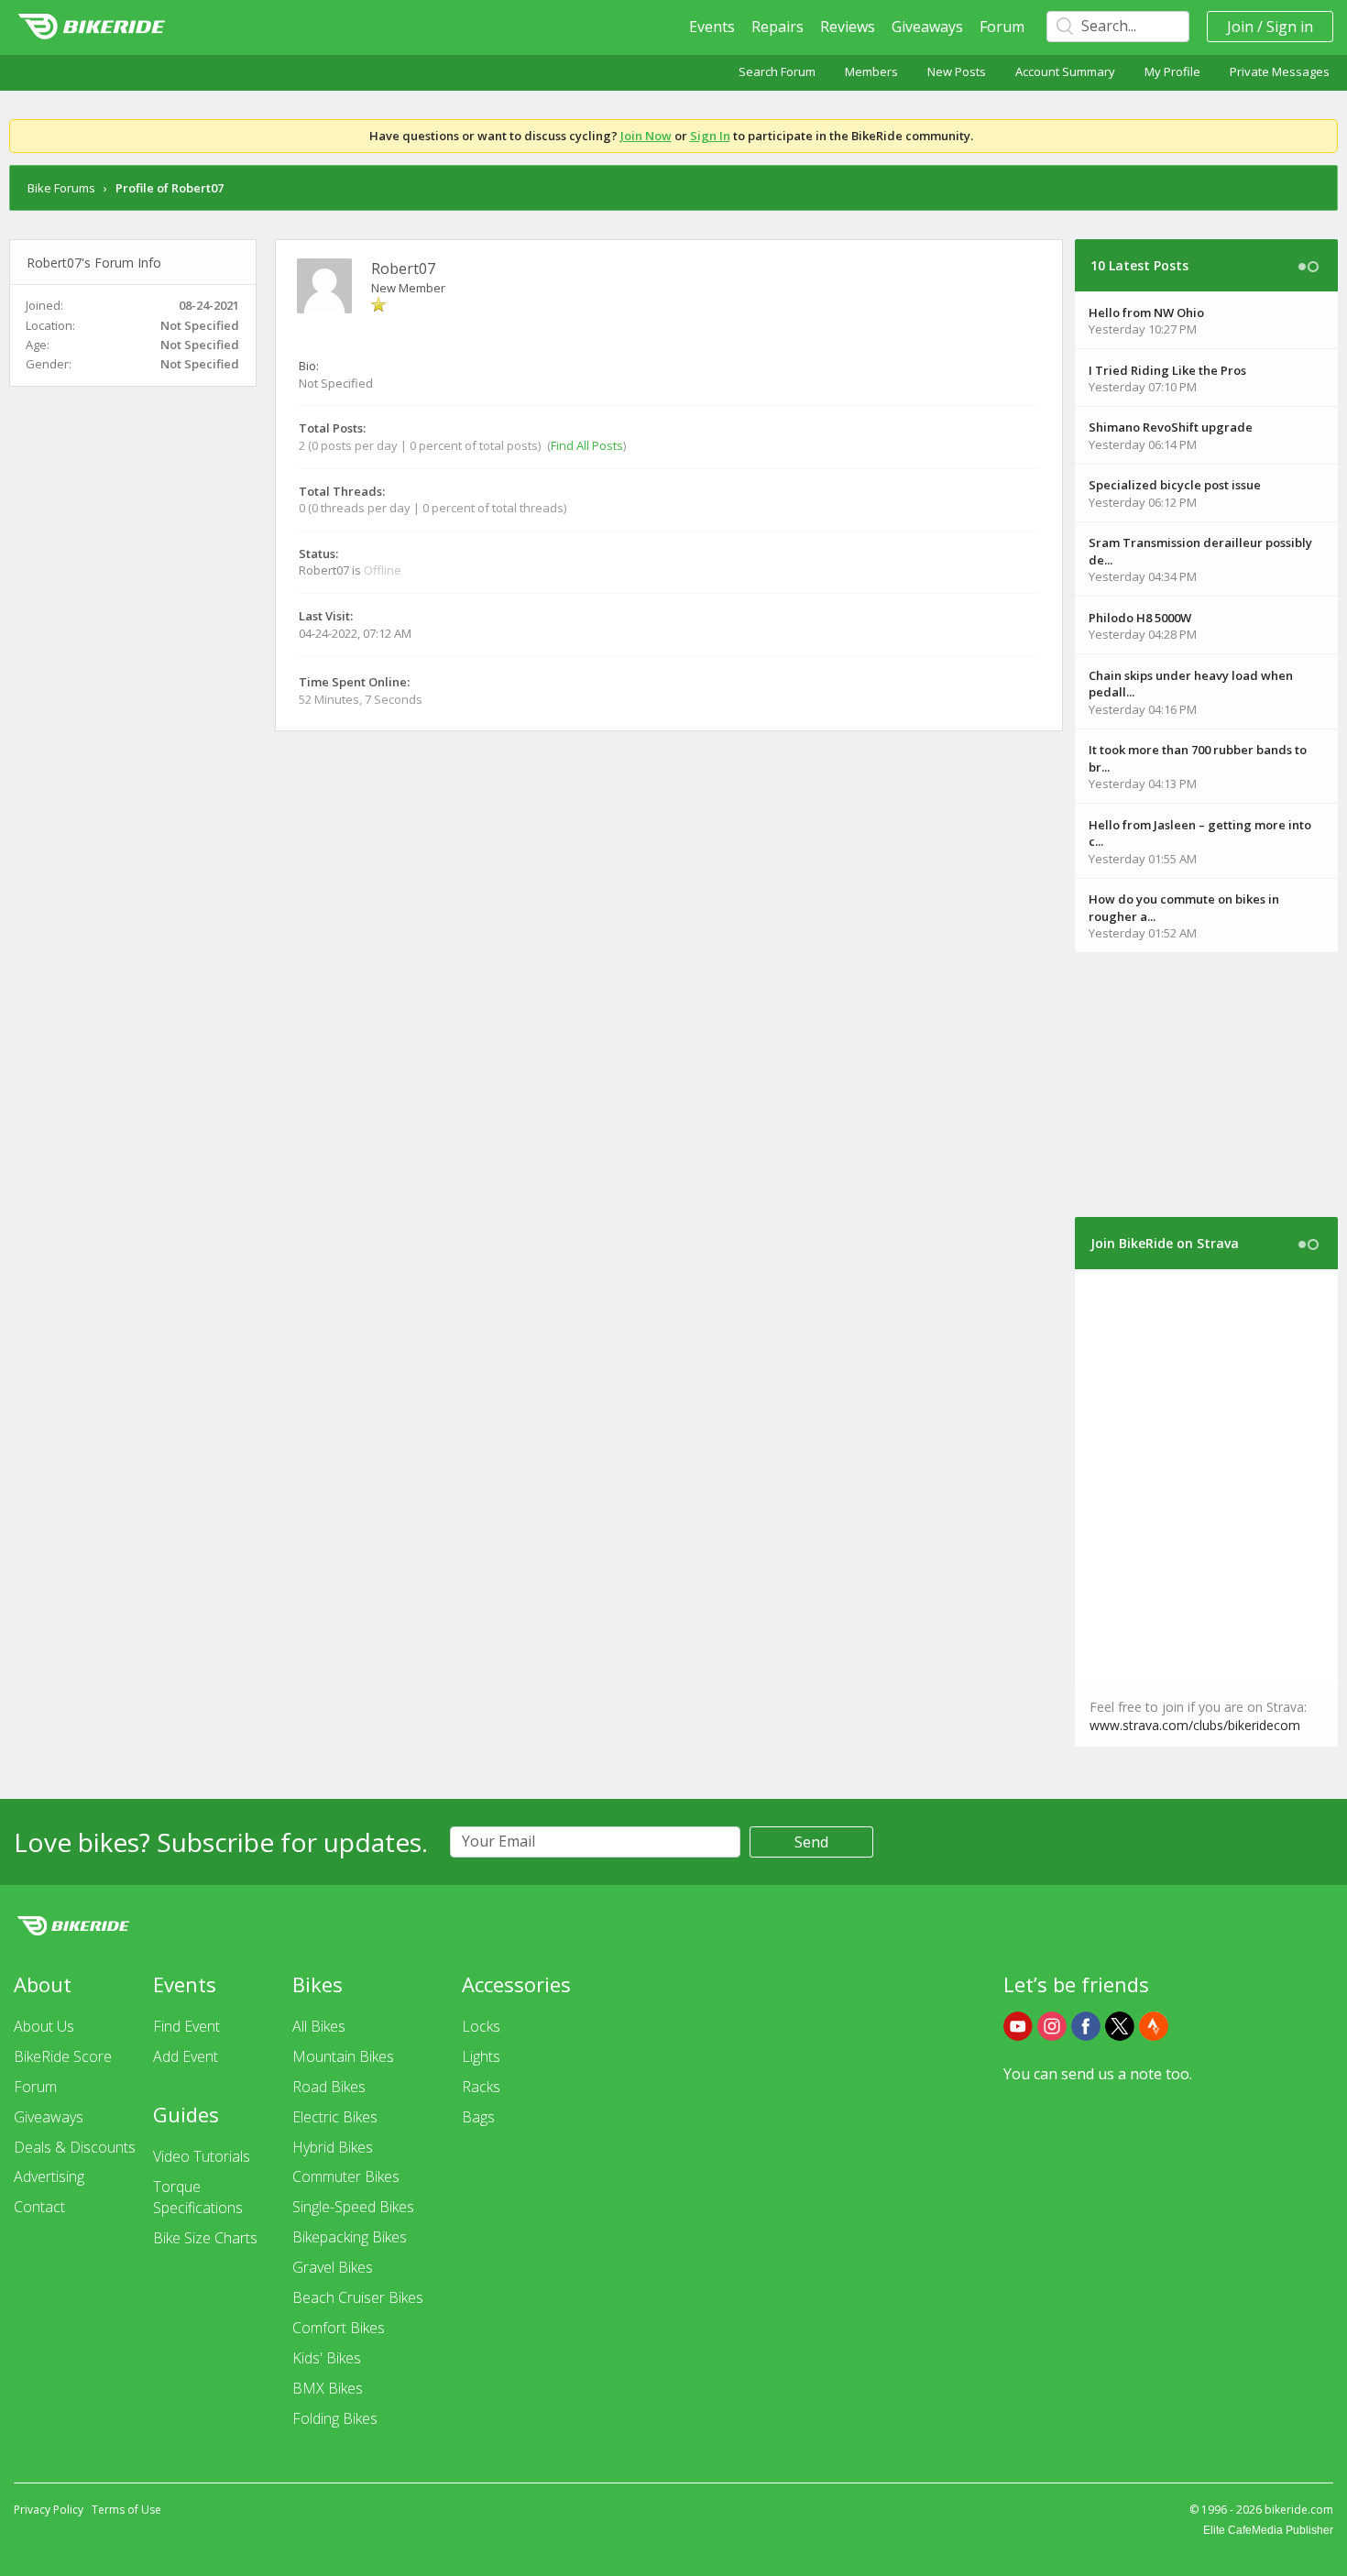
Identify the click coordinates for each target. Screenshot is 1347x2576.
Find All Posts (587, 445)
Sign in (1290, 27)
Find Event (186, 2026)
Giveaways (927, 27)
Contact (39, 2207)
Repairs (778, 27)
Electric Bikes (335, 2117)
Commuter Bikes (346, 2176)
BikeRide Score (63, 2056)
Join (1240, 27)
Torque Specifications (198, 2197)
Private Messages (1280, 71)
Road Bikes (329, 2087)
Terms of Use (126, 2510)
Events (712, 27)
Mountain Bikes (343, 2056)
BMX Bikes (328, 2388)
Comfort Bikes (339, 2328)
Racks (481, 2087)
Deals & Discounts (75, 2147)
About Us (44, 2026)
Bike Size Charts (205, 2238)
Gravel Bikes (333, 2267)
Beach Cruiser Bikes (358, 2297)
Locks (481, 2026)
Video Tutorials (202, 2156)
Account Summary (1065, 71)
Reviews (848, 27)
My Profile (1172, 71)
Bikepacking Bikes (350, 2237)
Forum (1002, 27)
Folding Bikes (335, 2418)
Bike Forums (61, 188)
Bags (478, 2117)
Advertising (49, 2176)
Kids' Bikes (327, 2358)
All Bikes (319, 2026)
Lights (481, 2056)
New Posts (957, 71)
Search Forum (777, 71)
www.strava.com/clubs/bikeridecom (1195, 1725)
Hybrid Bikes (333, 2147)
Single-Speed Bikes (353, 2207)
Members (871, 71)
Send (811, 1842)
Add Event (186, 2056)
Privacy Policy (49, 2510)
